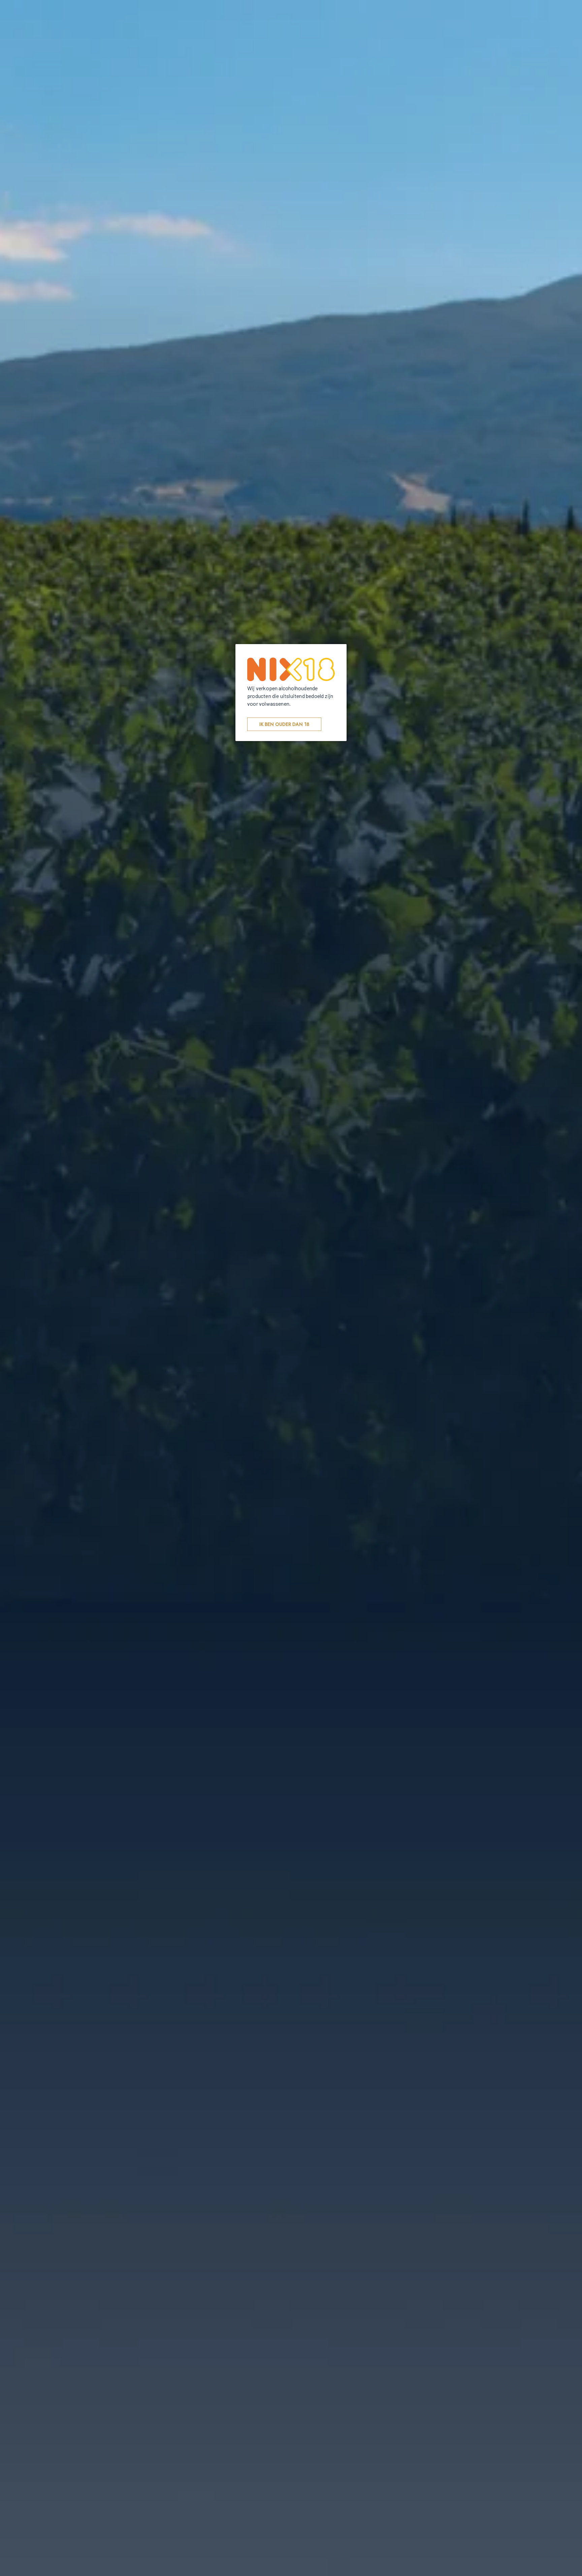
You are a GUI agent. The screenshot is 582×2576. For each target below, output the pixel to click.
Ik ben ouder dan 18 (284, 724)
